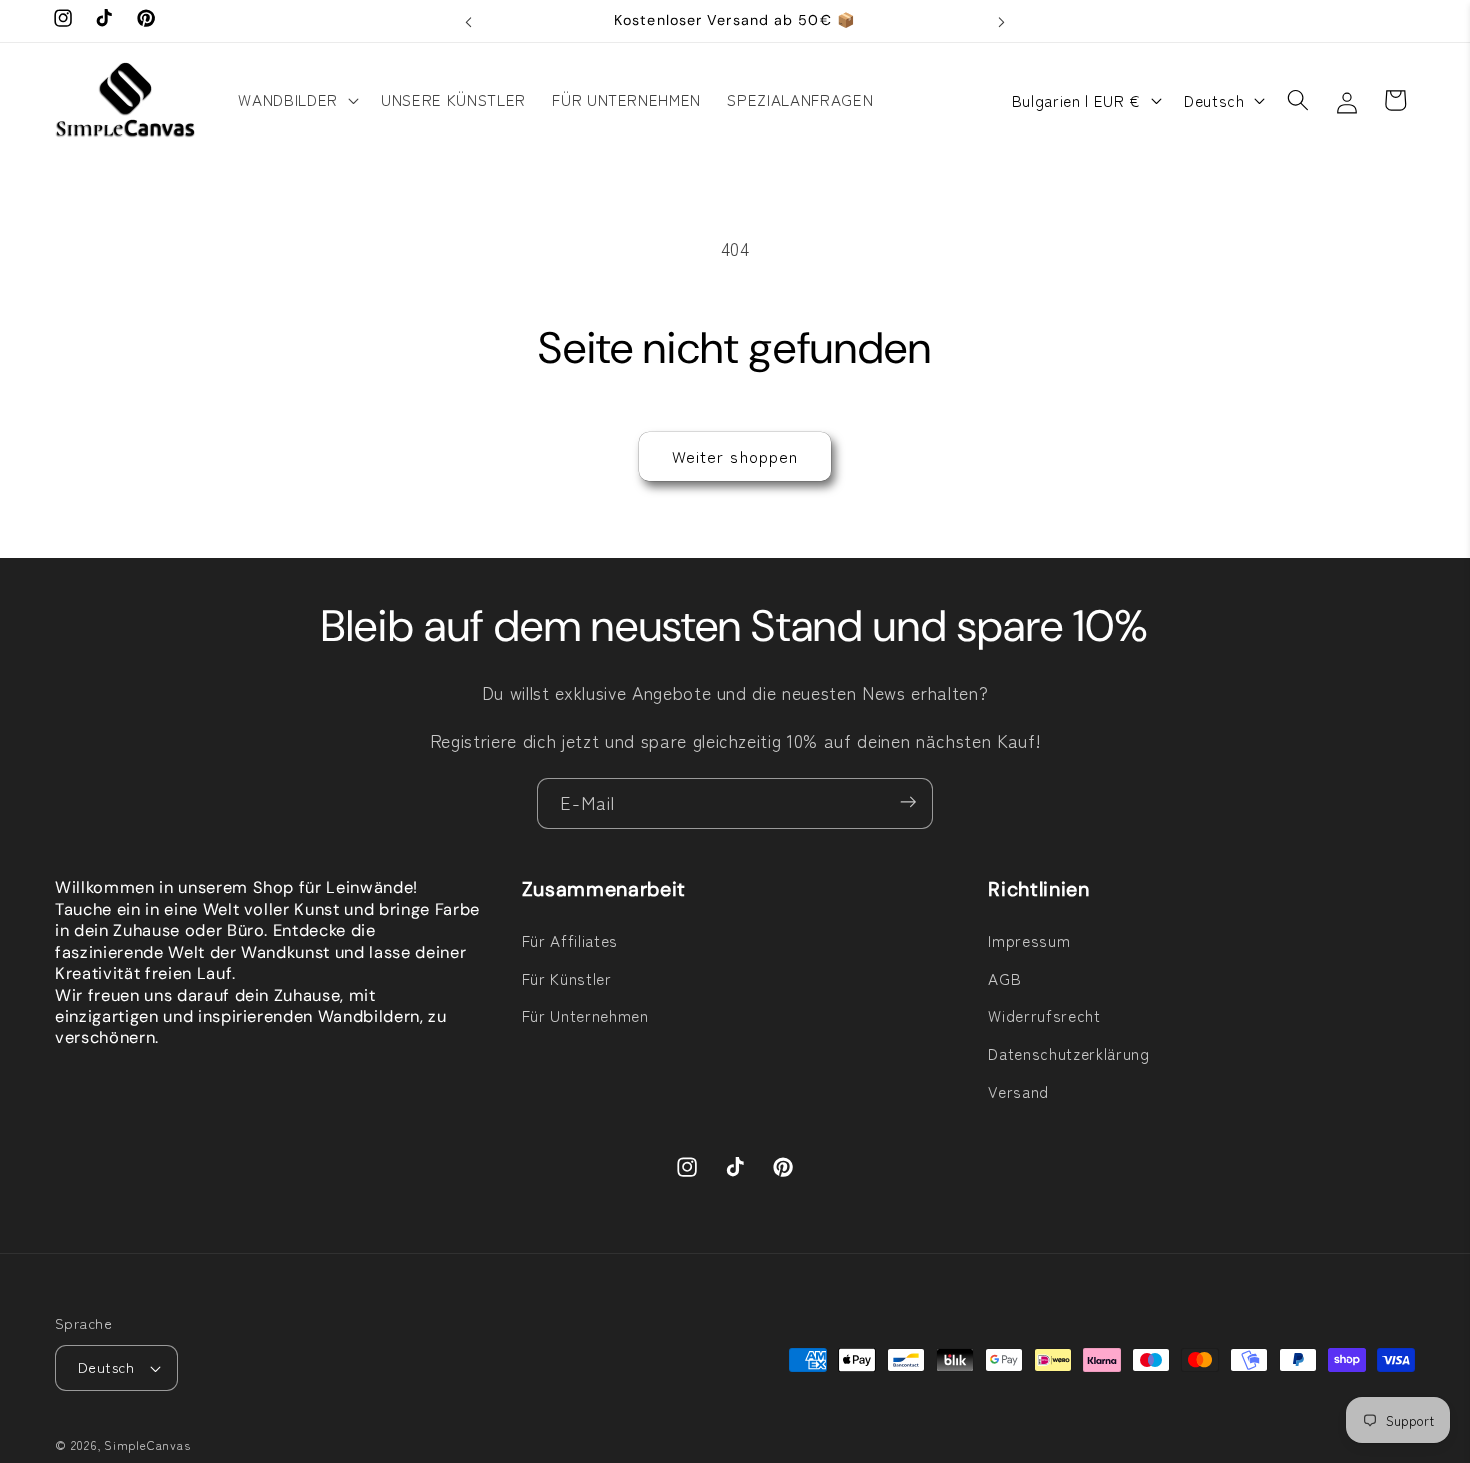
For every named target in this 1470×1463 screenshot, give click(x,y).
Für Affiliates (570, 940)
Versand (1018, 1091)
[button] (296, 100)
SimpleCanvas (147, 1444)
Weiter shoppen (735, 456)
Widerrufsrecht (1044, 1015)
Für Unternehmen (585, 1015)
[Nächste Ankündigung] (1002, 21)
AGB (1004, 978)
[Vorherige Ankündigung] (469, 21)
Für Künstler (567, 978)
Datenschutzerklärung (1068, 1053)
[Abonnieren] (908, 804)
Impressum (1029, 940)
